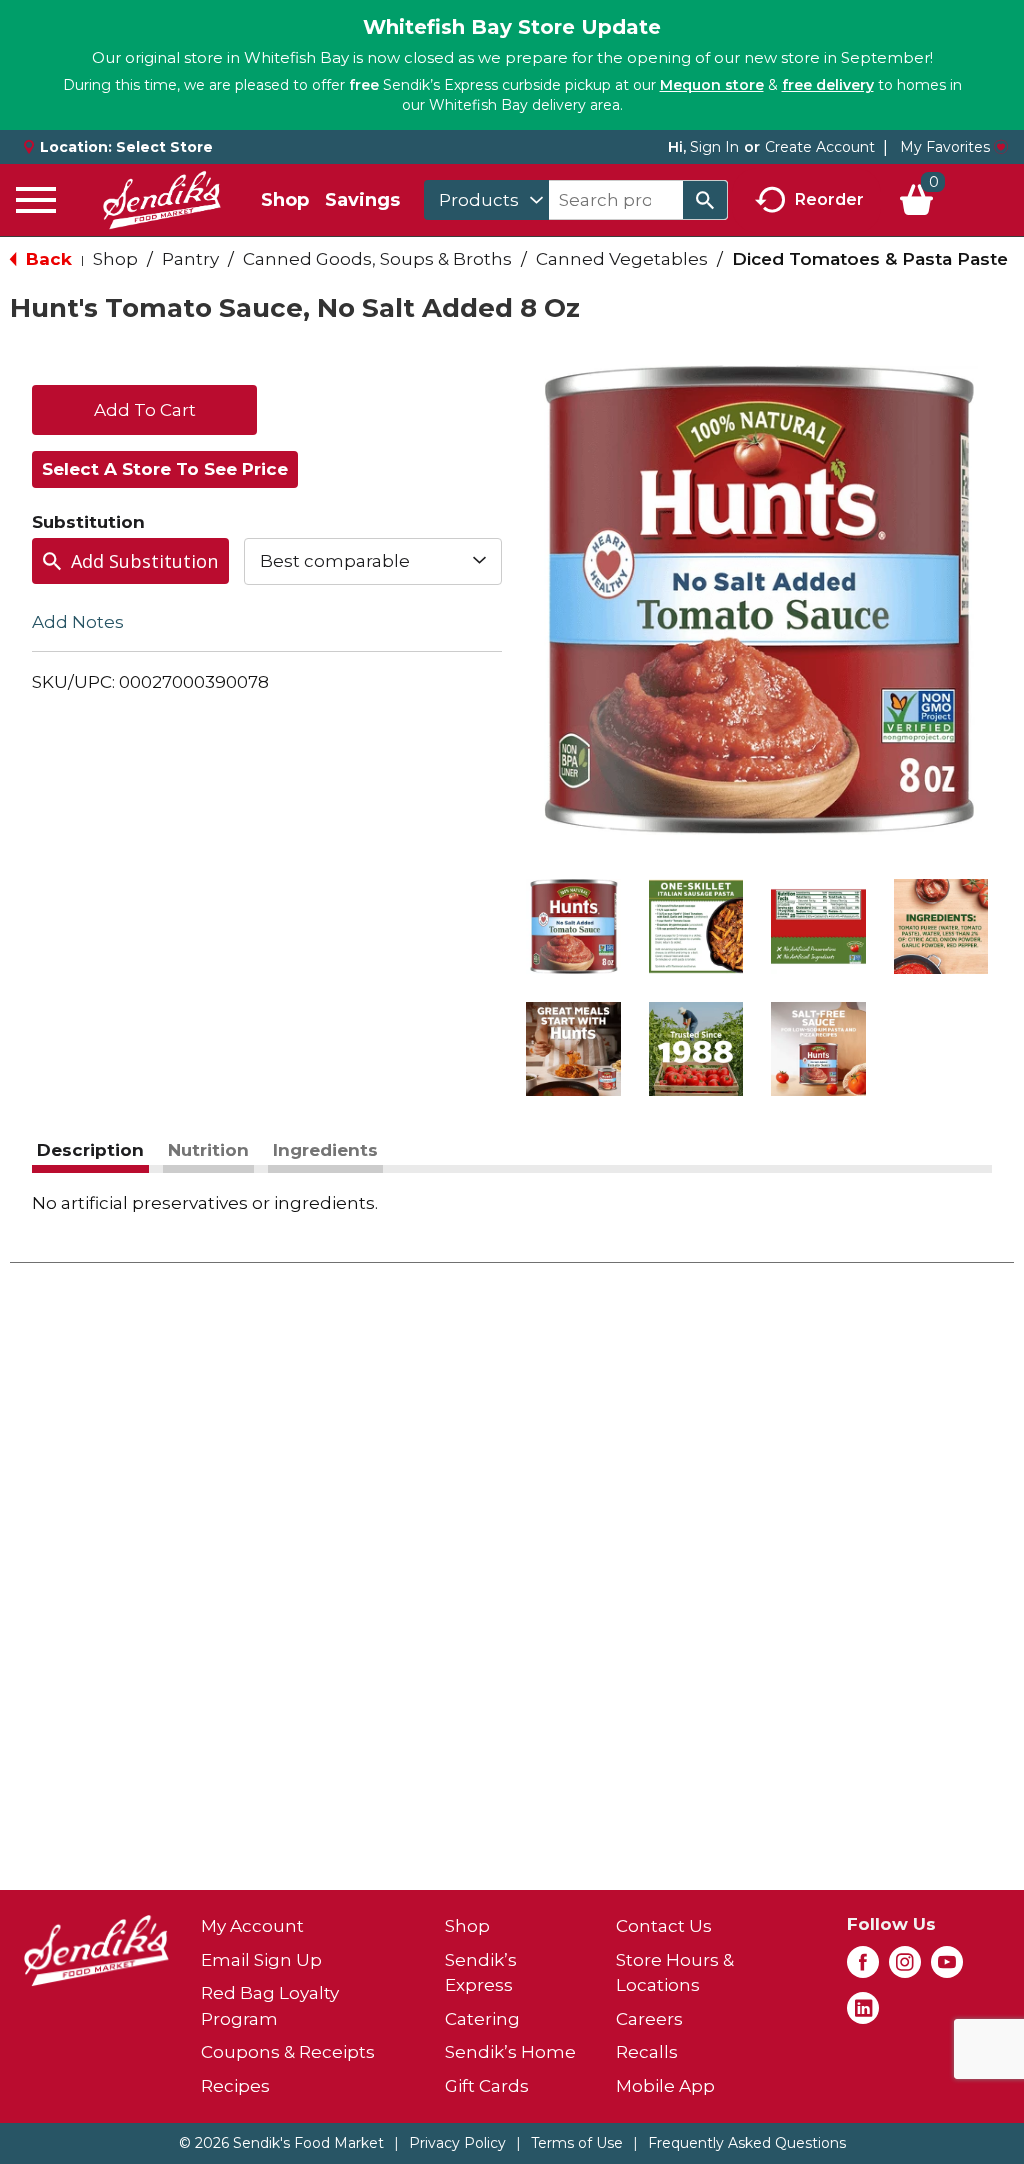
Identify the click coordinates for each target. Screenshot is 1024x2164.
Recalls (647, 2052)
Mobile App (665, 2086)
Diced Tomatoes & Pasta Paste (870, 259)
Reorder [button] (829, 198)
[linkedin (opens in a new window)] (863, 2014)
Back (46, 259)
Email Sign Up (261, 1960)
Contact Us (664, 1926)
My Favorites (945, 147)
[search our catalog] (705, 200)
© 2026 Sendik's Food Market (281, 2143)
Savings (362, 200)
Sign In (714, 147)
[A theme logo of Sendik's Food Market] (162, 200)
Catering (482, 2019)
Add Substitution (144, 561)
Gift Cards (487, 2086)
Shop (285, 200)
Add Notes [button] (78, 621)
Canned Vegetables (622, 259)
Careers (649, 2019)
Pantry (190, 259)
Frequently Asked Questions (747, 2143)
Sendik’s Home (510, 2052)
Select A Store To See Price (165, 469)
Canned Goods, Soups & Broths (377, 259)
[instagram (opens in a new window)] (905, 1968)
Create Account (820, 147)
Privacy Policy (457, 2143)
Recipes (235, 2086)
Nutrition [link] (208, 1150)
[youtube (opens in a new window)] (947, 1968)
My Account (252, 1926)
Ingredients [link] (325, 1150)
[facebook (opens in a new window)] (863, 1968)
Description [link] (90, 1150)
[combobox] (486, 200)
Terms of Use (577, 2143)
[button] (573, 926)
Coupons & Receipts (288, 2052)
